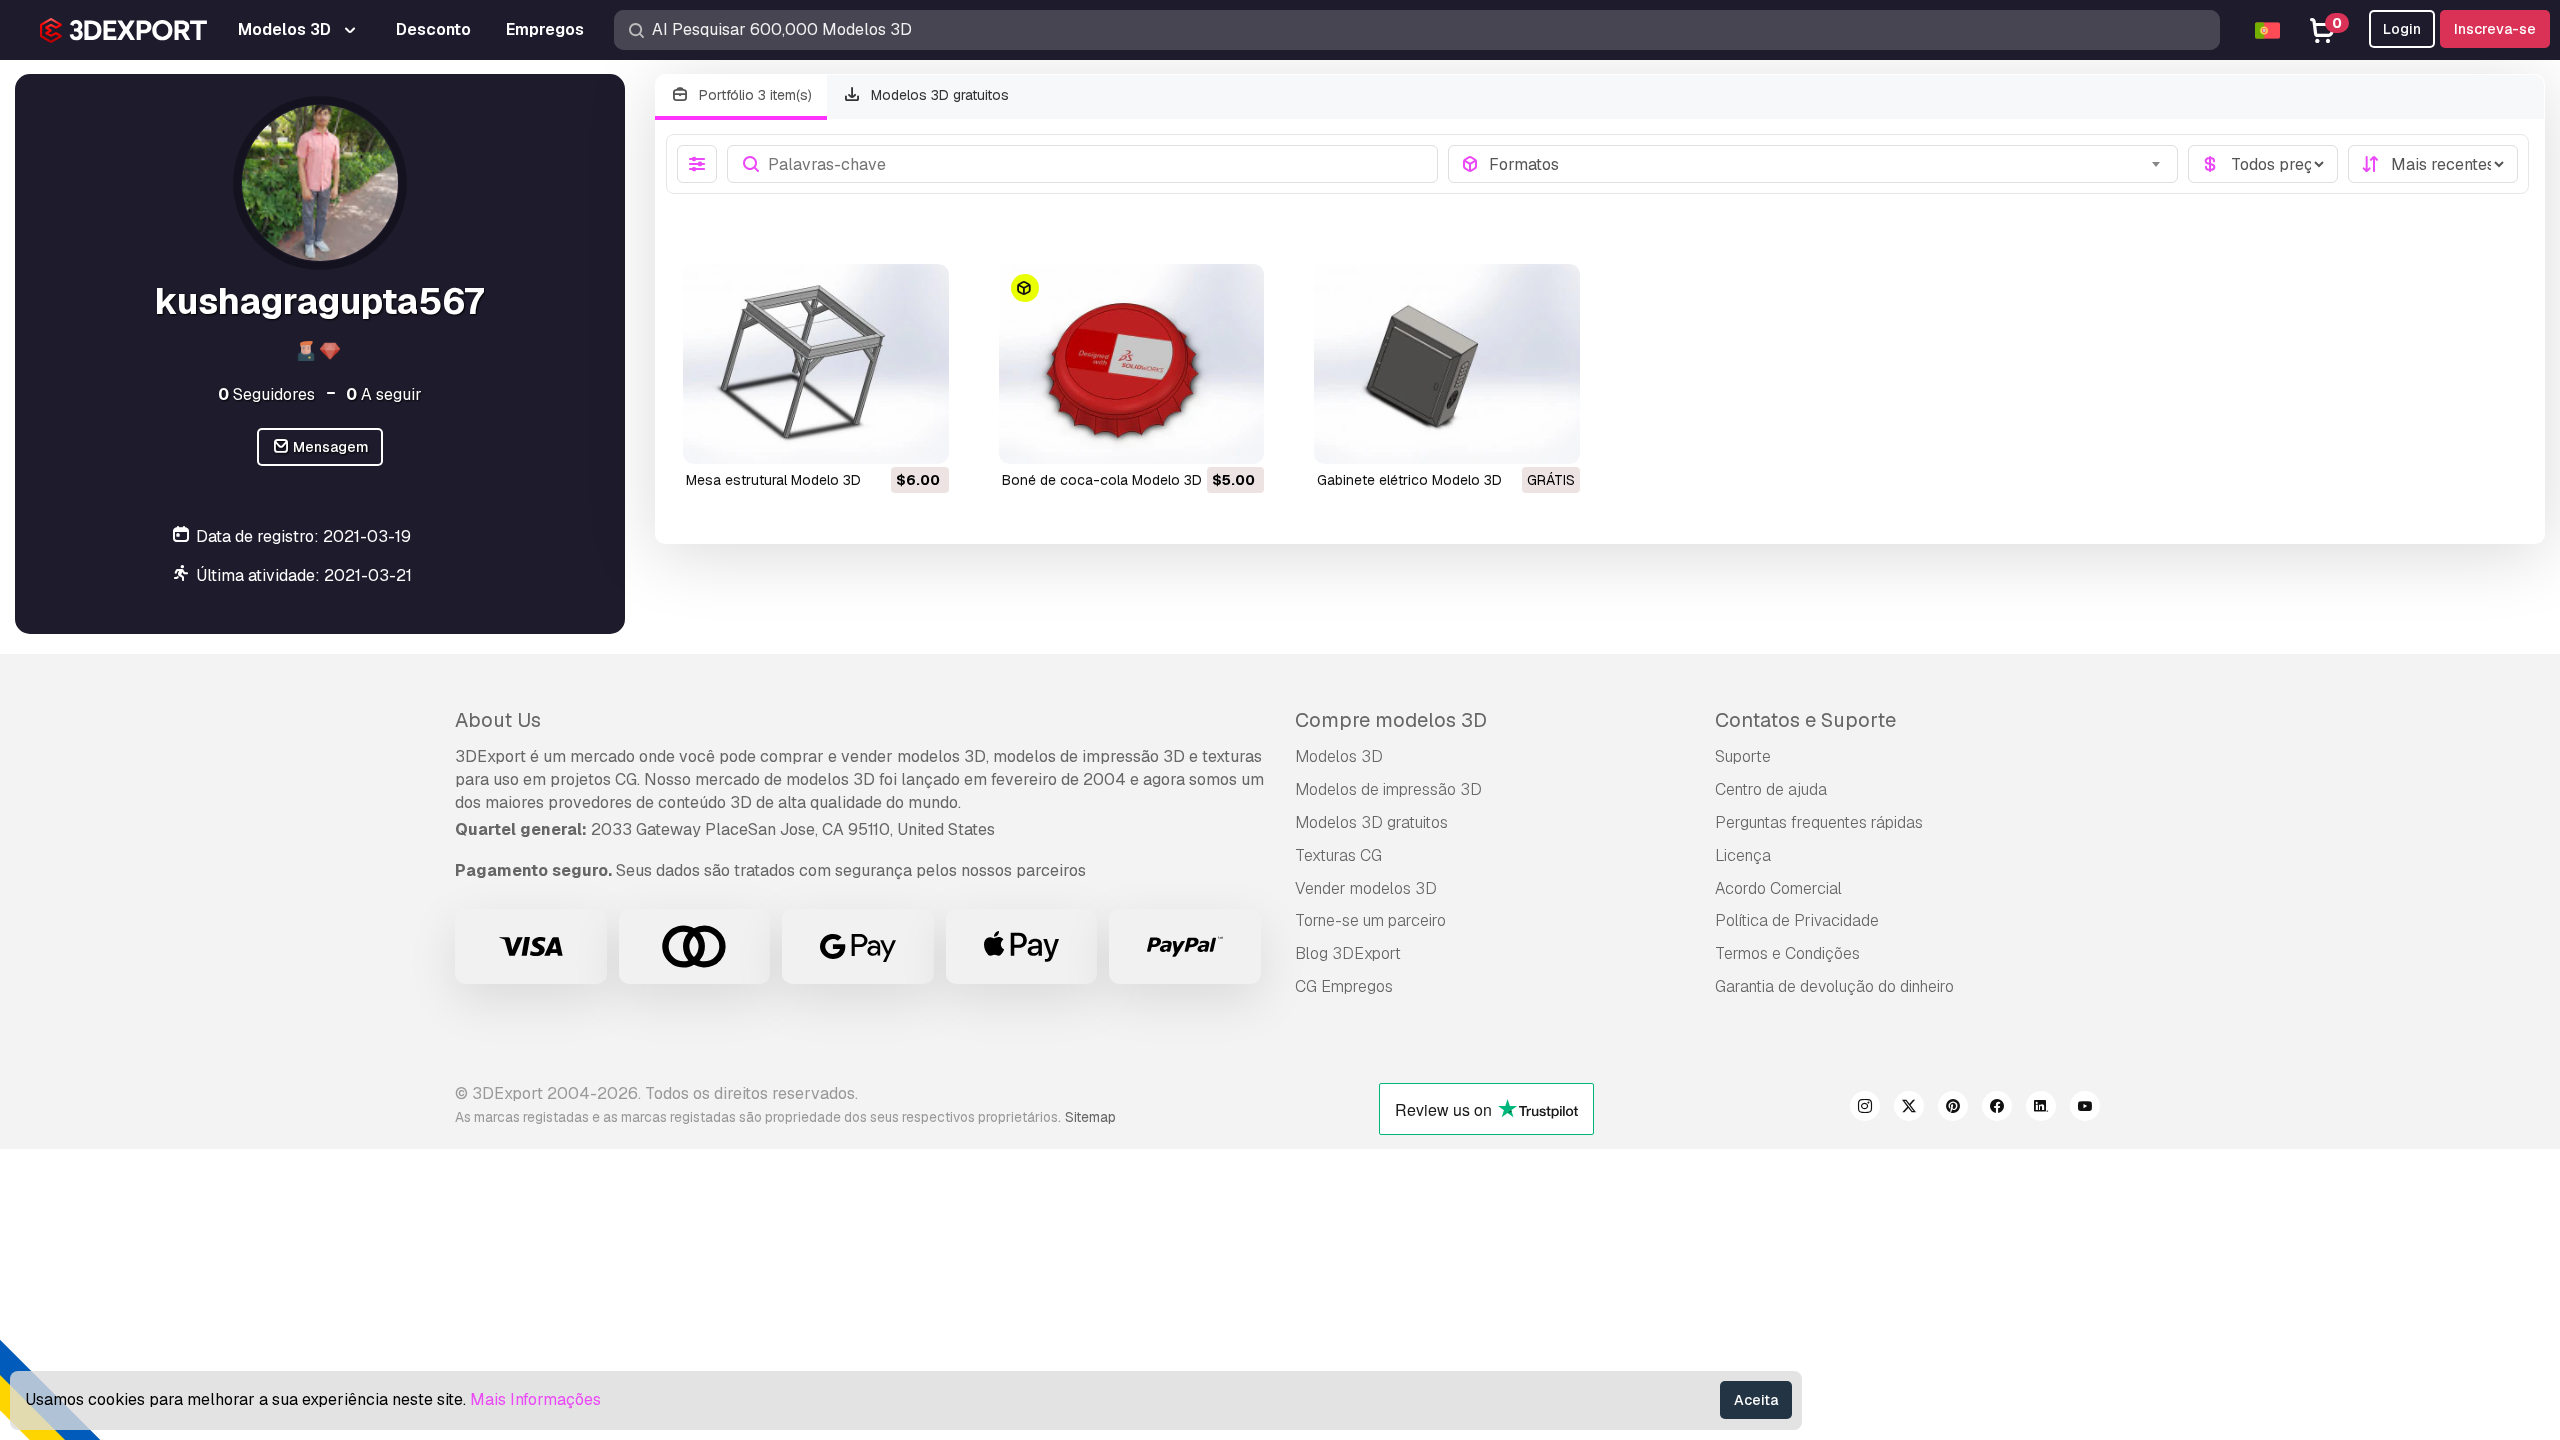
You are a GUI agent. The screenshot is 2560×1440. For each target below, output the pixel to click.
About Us (498, 720)
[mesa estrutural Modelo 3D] (816, 363)
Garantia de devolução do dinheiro (1834, 986)
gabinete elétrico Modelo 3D (1409, 480)
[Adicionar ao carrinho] (879, 436)
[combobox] (1827, 164)
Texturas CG (1338, 855)
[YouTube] (2085, 1109)
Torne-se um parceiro (1370, 920)
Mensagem (329, 447)
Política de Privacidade (1797, 920)
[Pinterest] (1953, 1109)
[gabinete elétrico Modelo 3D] (1447, 363)
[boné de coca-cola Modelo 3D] (1132, 363)
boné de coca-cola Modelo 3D (1102, 480)
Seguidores (266, 394)
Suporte (1743, 756)
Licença (1743, 855)
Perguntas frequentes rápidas (1819, 822)
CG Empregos (1344, 986)
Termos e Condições (1787, 953)
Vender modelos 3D (1366, 888)
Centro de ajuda (1771, 789)
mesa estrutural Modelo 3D (773, 480)
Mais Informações (535, 1399)
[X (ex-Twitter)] (1909, 1109)
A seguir (384, 394)
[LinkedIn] (2041, 1109)
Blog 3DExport (1348, 953)
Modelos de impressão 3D (1388, 789)
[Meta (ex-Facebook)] (1997, 1109)
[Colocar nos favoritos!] (920, 436)
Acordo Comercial (1778, 888)
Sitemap (1090, 1117)
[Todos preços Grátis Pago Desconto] (2263, 164)
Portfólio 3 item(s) (753, 95)
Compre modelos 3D (1391, 720)
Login (2402, 29)
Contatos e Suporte (1805, 720)
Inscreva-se (2495, 29)
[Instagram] (1865, 1109)
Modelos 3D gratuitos (938, 95)
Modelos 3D (1339, 756)
